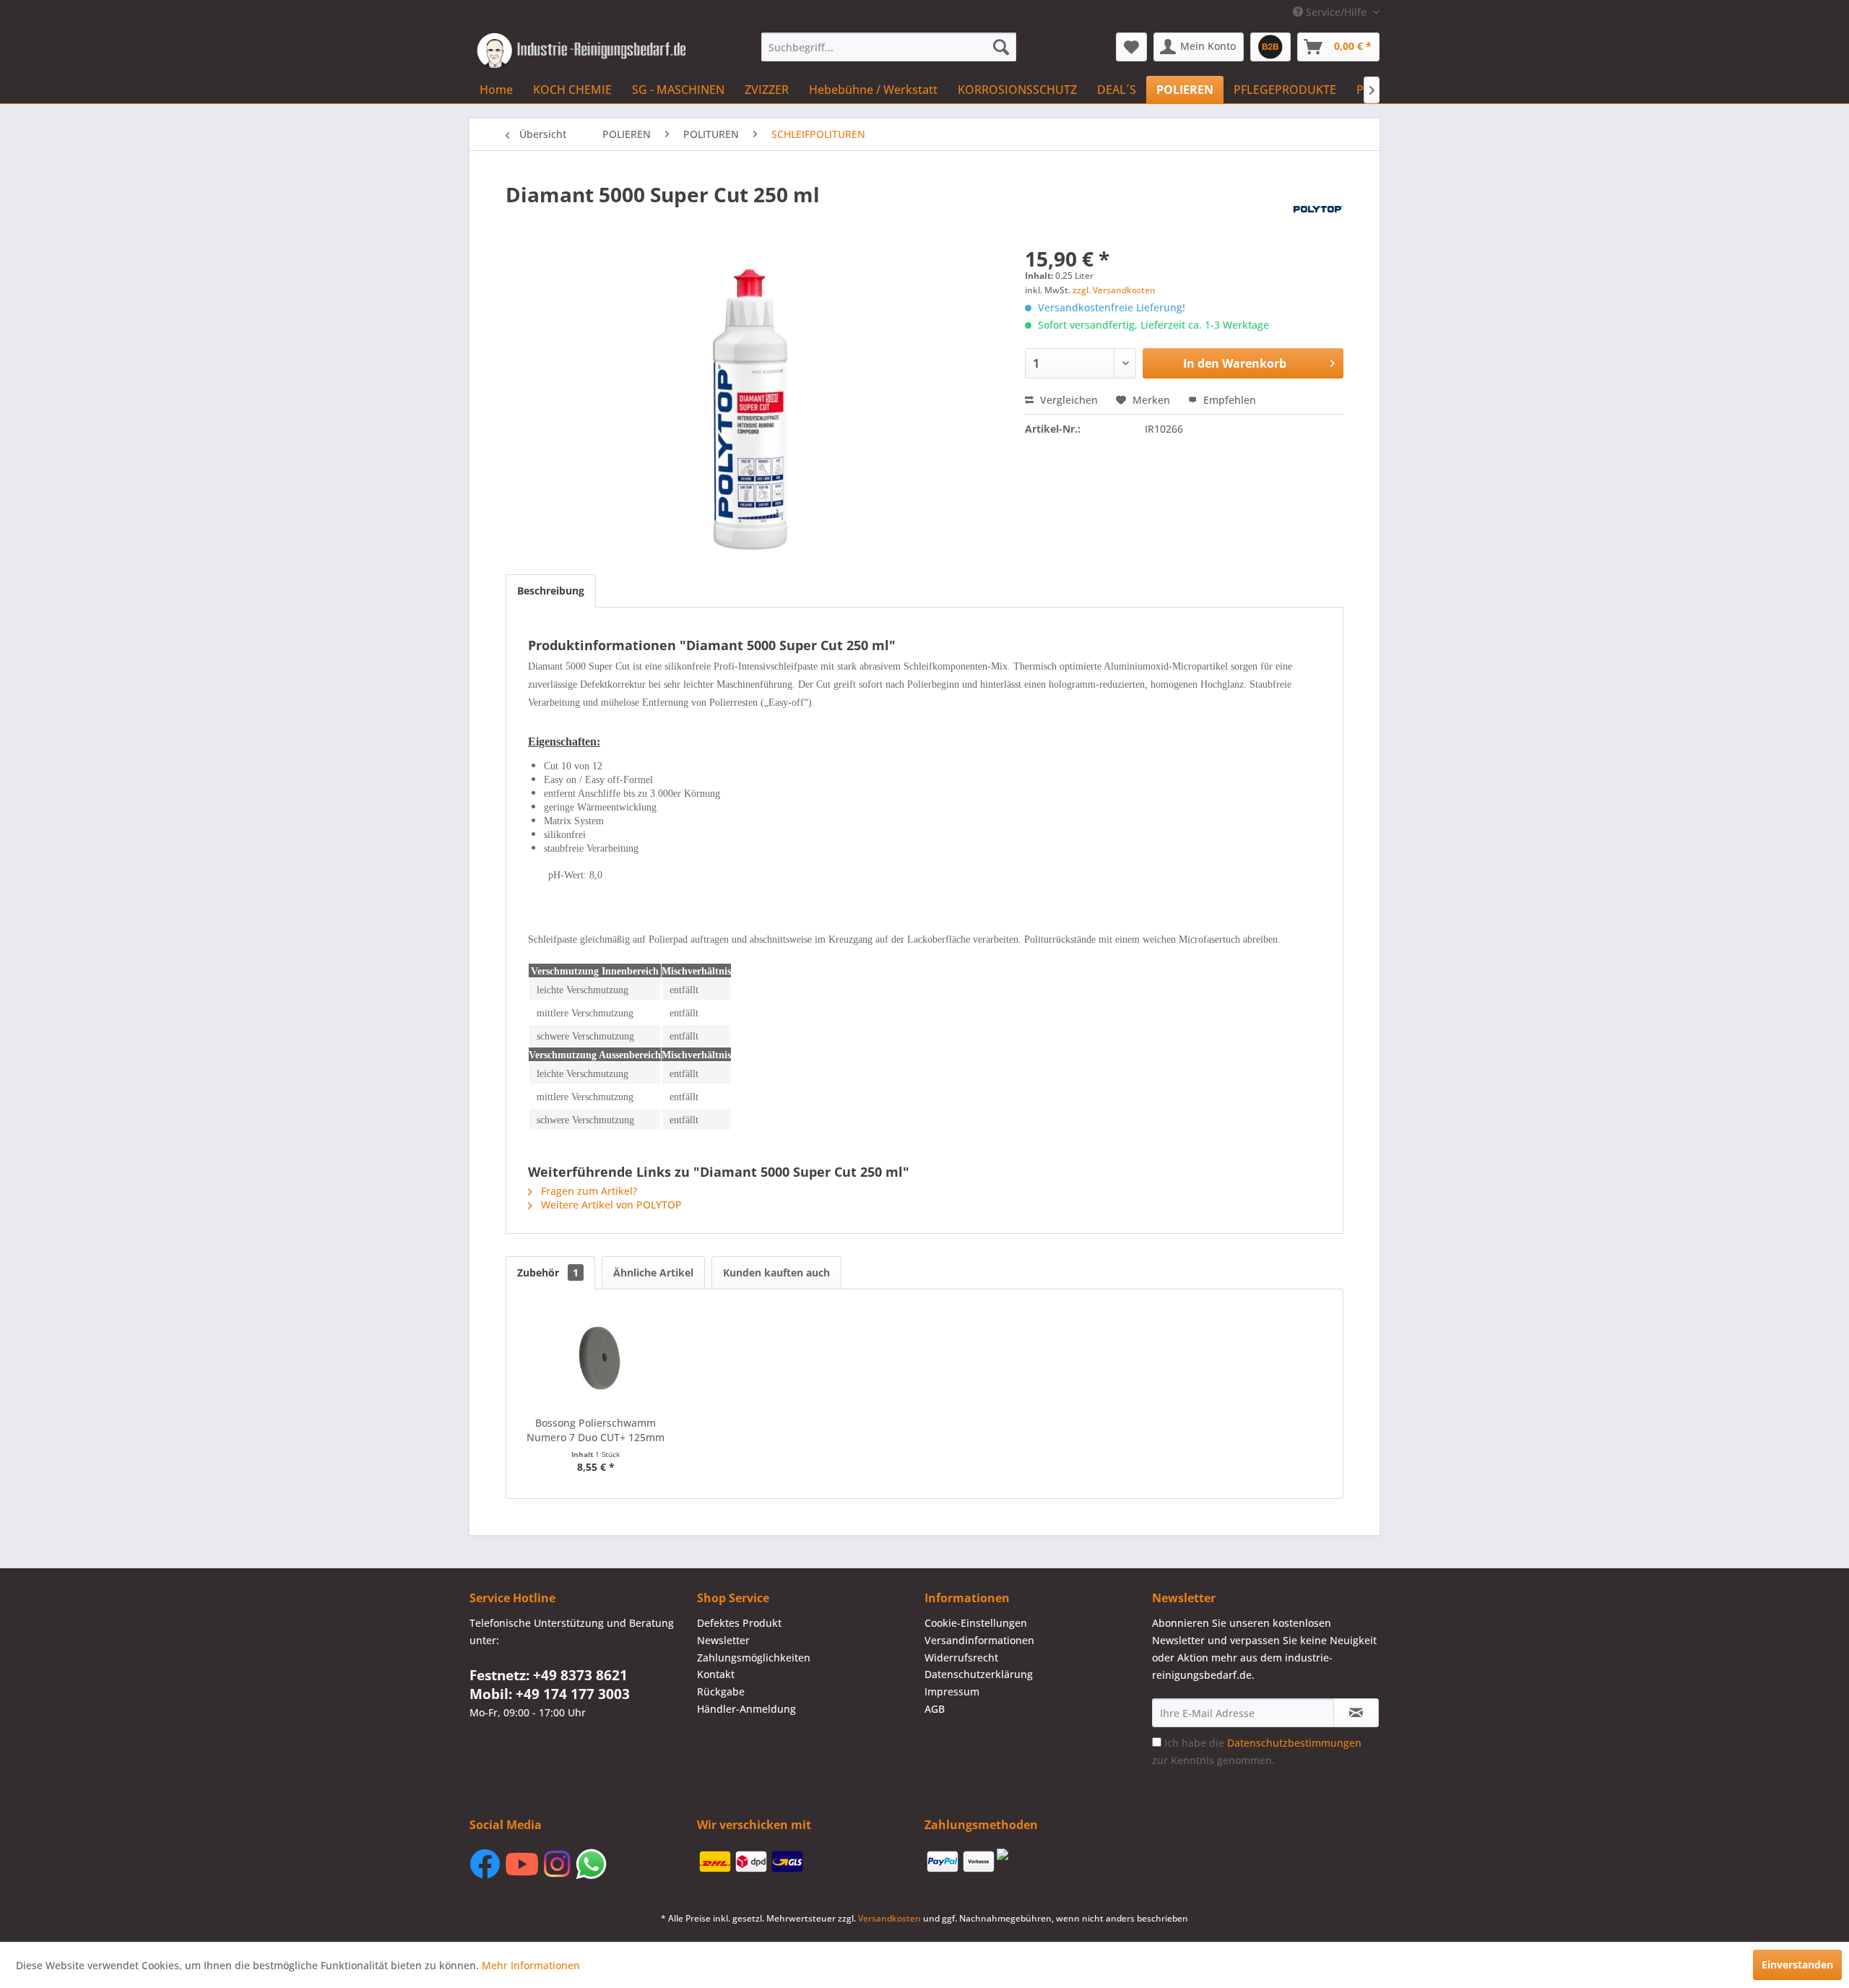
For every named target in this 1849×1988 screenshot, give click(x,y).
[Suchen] (1001, 47)
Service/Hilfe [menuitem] (1336, 12)
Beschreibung (551, 591)
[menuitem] (889, 47)
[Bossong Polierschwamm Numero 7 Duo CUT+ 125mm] (596, 1358)
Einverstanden (1797, 1965)
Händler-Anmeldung (746, 1709)
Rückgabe (721, 1691)
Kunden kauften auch (776, 1272)
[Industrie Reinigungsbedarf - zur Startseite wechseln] (581, 51)
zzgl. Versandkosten (1114, 290)
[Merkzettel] (1131, 47)
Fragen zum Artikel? (588, 1191)
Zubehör (548, 1272)
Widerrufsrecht (961, 1658)
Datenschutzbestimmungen (1294, 1743)
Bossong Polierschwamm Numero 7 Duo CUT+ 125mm (596, 1430)
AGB (935, 1709)
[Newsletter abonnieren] (1356, 1713)
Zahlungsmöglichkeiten (754, 1658)
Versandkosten (889, 1918)
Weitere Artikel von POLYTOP (610, 1205)
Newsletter (723, 1640)
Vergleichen (1068, 400)
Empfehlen (1228, 400)
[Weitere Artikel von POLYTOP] (1318, 209)
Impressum (952, 1691)
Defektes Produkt (739, 1623)
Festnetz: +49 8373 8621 (549, 1675)
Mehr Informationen (531, 1965)
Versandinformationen (979, 1640)
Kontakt (716, 1674)
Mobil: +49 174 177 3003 (550, 1694)
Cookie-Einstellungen (976, 1623)
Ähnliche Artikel (653, 1272)
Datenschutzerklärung (979, 1674)
